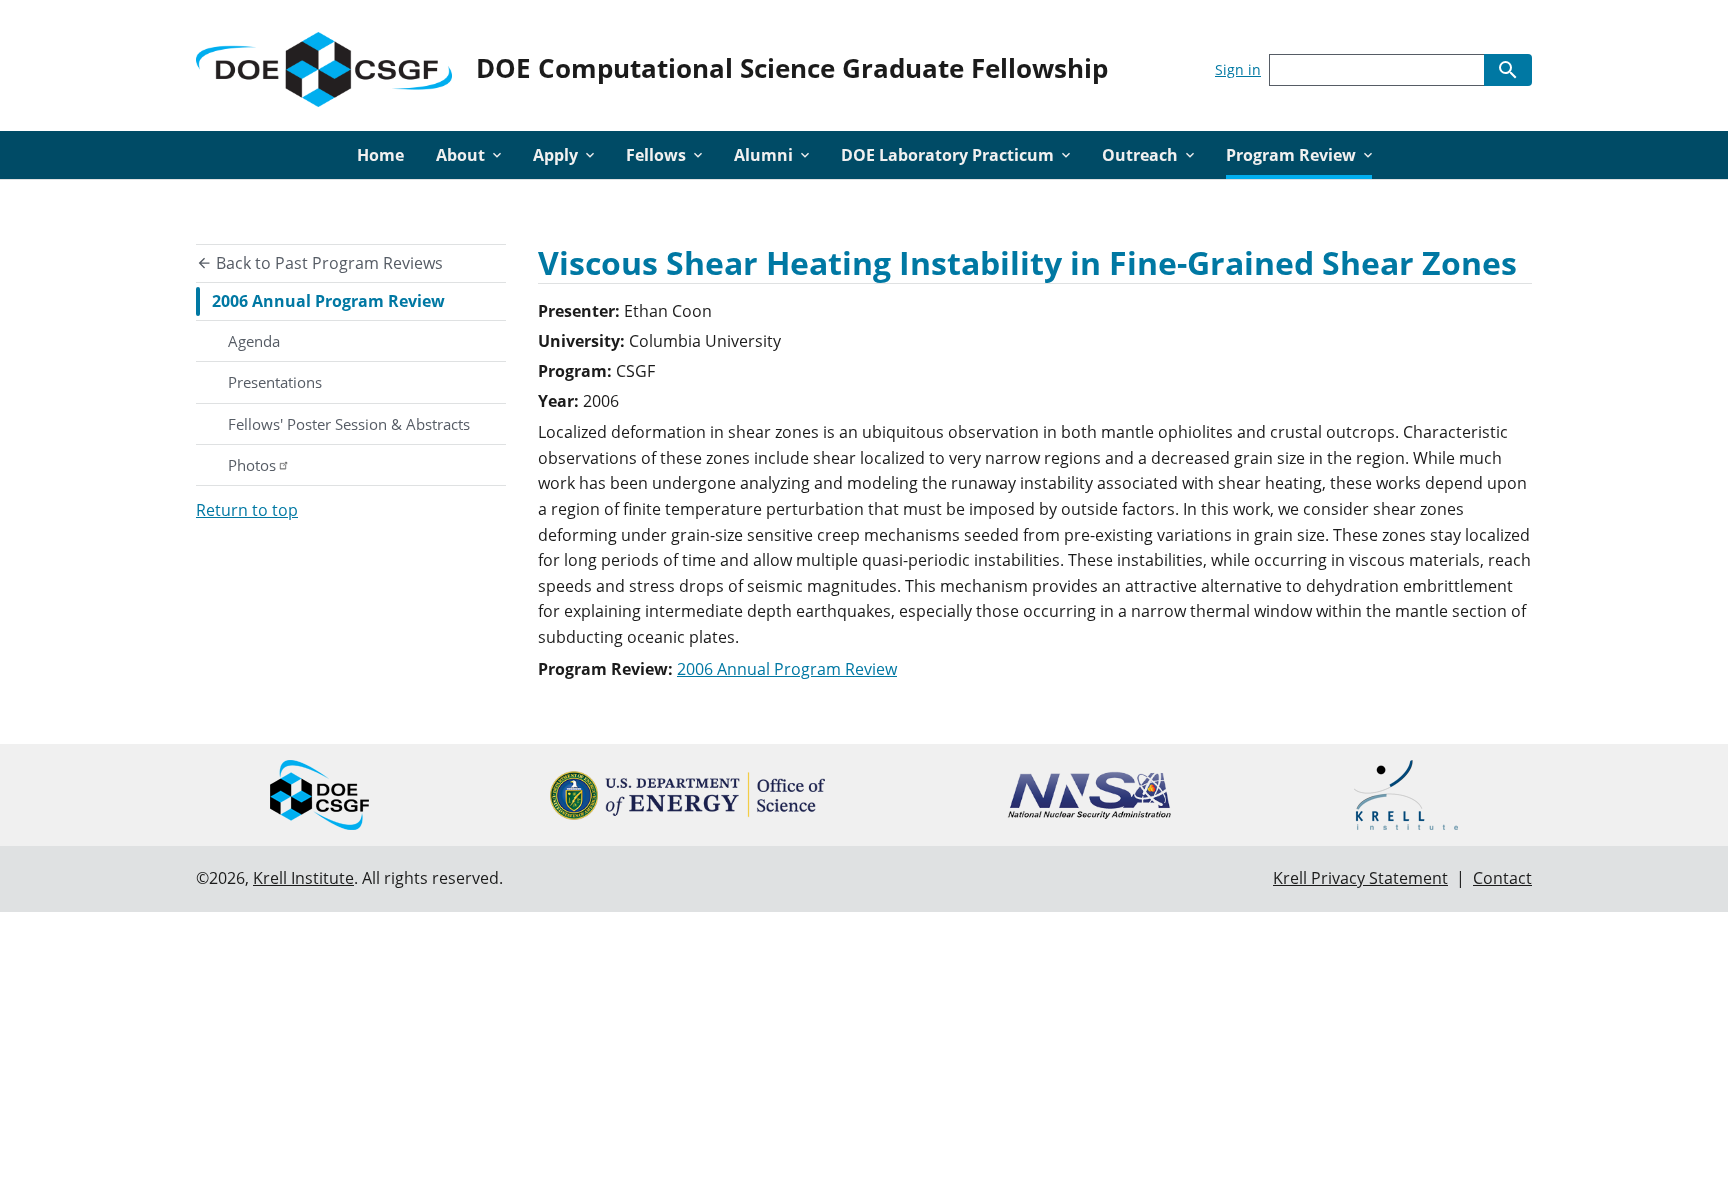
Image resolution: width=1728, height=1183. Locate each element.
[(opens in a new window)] (687, 795)
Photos (252, 465)
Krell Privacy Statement (1360, 878)
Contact (1502, 878)
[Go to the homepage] (324, 65)
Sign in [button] (1238, 69)
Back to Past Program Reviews (327, 263)
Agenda (254, 341)
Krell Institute (303, 878)
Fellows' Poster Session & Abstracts (349, 424)
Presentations (275, 382)
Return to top (247, 510)
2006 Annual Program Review (328, 301)
